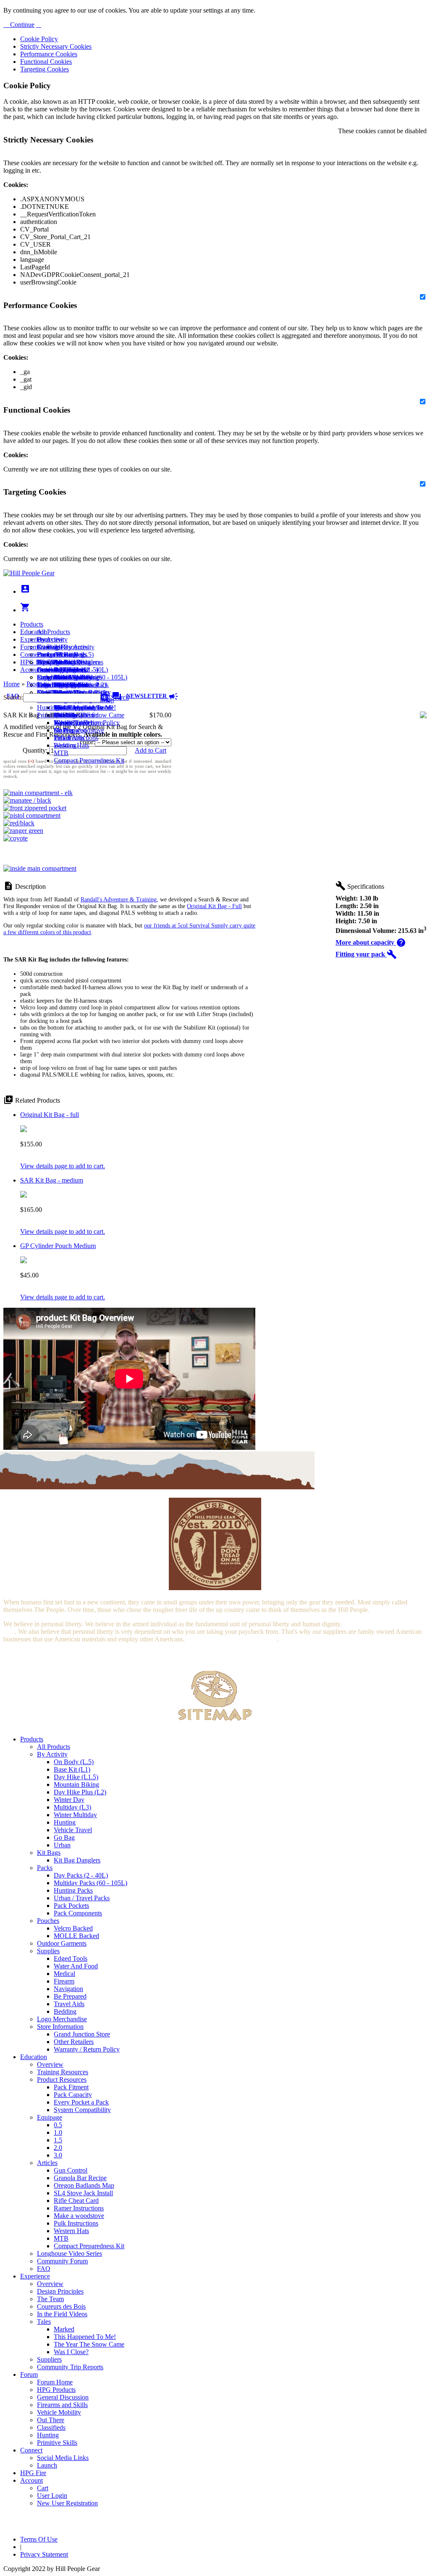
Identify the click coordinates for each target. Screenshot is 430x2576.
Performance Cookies (49, 54)
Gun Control (71, 2170)
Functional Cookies (46, 62)
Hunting (48, 707)
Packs (45, 1868)
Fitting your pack (366, 954)
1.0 (58, 2132)
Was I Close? (71, 723)
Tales (44, 2322)
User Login (52, 685)
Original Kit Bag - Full (214, 906)
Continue (21, 25)
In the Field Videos (62, 2314)
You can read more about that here (231, 1639)
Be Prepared (70, 1996)
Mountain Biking (76, 1784)
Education (34, 632)
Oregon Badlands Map (84, 2185)
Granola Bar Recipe (80, 2178)
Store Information (60, 2027)
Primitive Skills (57, 715)
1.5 (58, 2140)
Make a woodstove (79, 730)
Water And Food (76, 1966)
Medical (64, 1974)
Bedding (65, 2011)
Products (32, 624)
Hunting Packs (73, 1890)
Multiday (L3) (72, 1807)
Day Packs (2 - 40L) (81, 1875)
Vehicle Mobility (59, 2412)
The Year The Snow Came (89, 715)
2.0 (58, 2148)
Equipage (50, 2117)
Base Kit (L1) (72, 1769)
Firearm (64, 1981)
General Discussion (63, 670)
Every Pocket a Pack (81, 2102)
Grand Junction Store (82, 2034)
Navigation (68, 1989)
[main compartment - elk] (38, 793)
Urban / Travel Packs (82, 1898)
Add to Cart (151, 750)
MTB (61, 753)
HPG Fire (33, 662)
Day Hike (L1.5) (76, 1777)
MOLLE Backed (76, 1936)
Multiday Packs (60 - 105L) (90, 1883)
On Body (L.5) (74, 1762)
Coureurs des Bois (61, 2306)
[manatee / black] (27, 800)
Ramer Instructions (79, 2208)
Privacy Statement (44, 2554)
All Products (54, 632)
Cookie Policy (39, 39)
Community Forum (62, 2261)
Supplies (48, 1951)
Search (119, 697)
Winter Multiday (75, 1815)
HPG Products (56, 2390)
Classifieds (51, 2427)
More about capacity (371, 942)
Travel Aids (69, 2004)
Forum (29, 647)
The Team (50, 2299)
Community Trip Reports (70, 2367)
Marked (64, 2329)
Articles (47, 2163)
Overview (50, 639)
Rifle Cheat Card (76, 2201)
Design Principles (60, 2291)
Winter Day (69, 1800)
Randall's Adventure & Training (119, 899)
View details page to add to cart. (63, 1166)
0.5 (58, 2125)
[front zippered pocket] (35, 808)
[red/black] (19, 823)
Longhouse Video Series (69, 2253)
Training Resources (63, 2072)
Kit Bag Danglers (77, 1860)
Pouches (48, 1921)
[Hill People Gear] (29, 573)
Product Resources (62, 2080)
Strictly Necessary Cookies (56, 46)
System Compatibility (82, 2110)
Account (31, 670)
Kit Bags (49, 1853)
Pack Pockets (71, 1906)
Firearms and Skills (62, 677)
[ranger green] (23, 831)
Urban (62, 1845)
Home (12, 684)
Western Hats (71, 745)
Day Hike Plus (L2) (80, 1792)
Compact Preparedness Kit (89, 760)
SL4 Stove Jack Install (83, 2193)
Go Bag (64, 1837)
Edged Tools (71, 1958)
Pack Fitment (71, 2087)
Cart (43, 677)
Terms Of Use (39, 2539)
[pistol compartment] (32, 815)
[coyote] (16, 838)
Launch (47, 670)
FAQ (44, 2269)
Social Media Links (63, 662)
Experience (35, 639)
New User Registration (67, 2503)
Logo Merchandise (62, 2019)
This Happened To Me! (85, 707)
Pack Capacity (73, 2095)
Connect (31, 655)
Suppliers (49, 2359)
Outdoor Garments (62, 1943)
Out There (51, 2420)
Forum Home (55, 655)
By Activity (52, 1754)
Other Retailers (74, 2042)
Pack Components (78, 1913)
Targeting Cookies (45, 69)
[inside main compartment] (40, 868)
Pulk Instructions (76, 738)
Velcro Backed (73, 1928)
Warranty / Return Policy (87, 2049)
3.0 (58, 2155)
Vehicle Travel (73, 1830)
